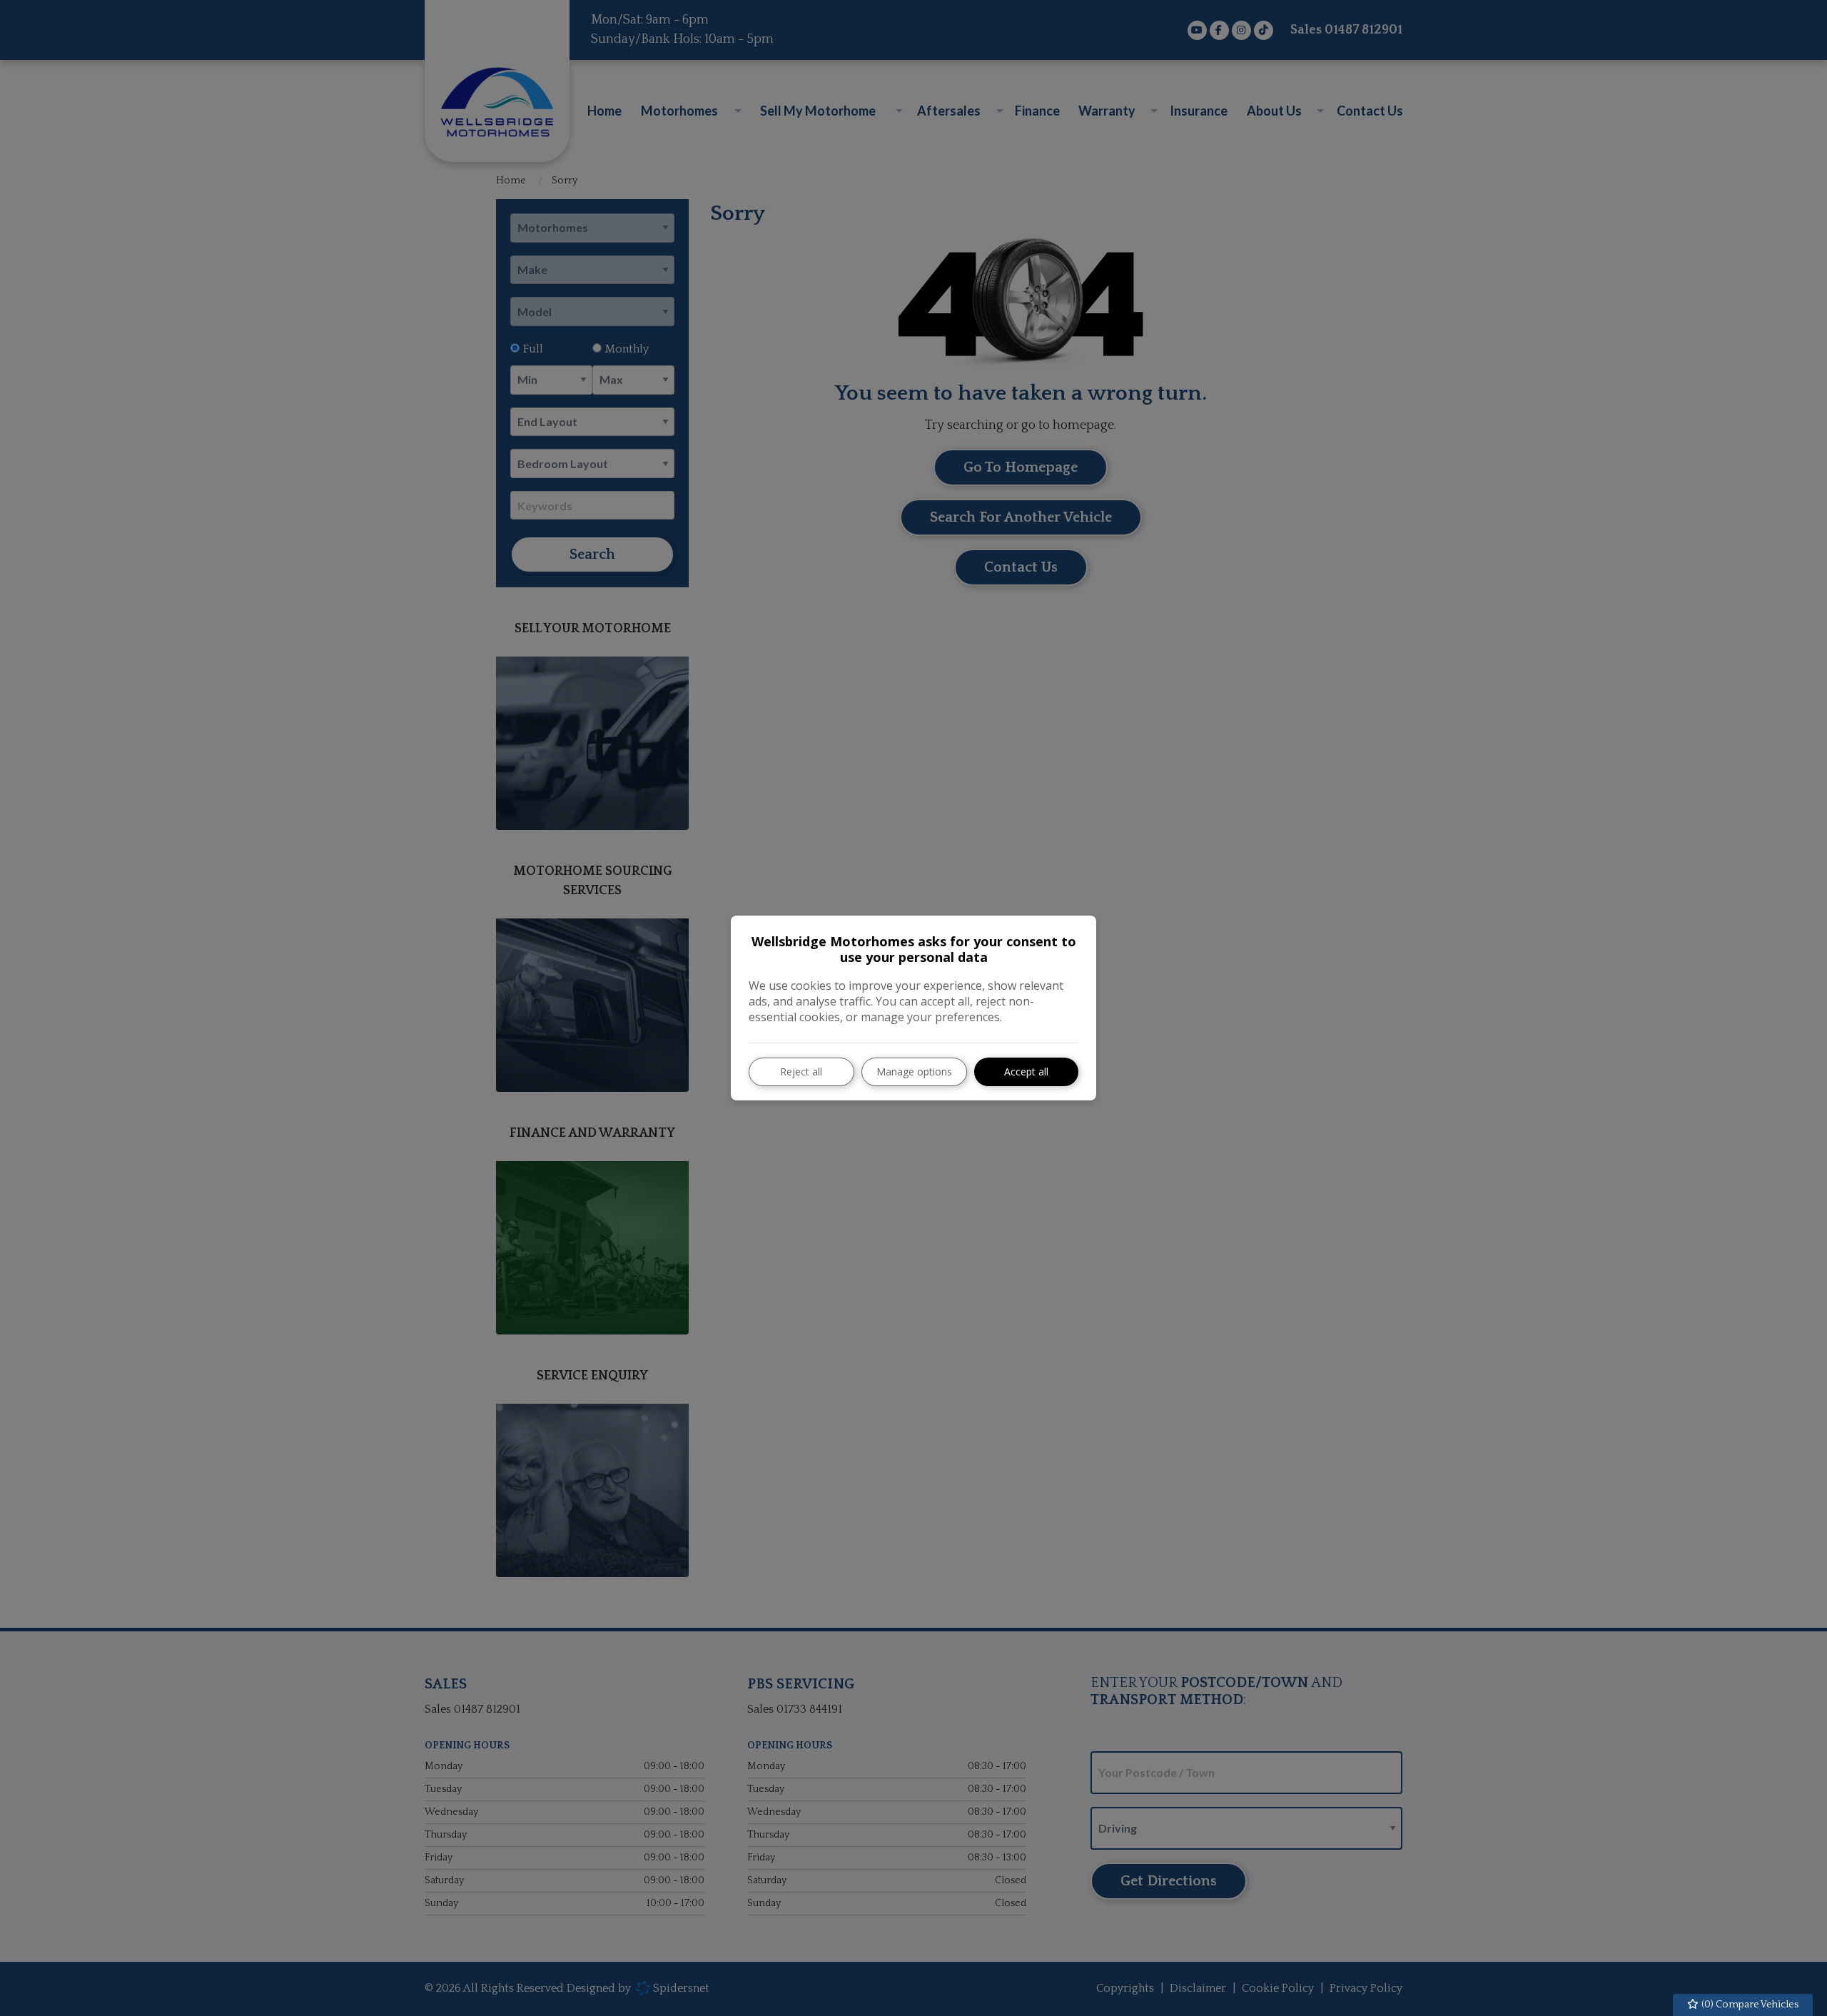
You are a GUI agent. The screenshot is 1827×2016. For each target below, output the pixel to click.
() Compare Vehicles (1749, 2005)
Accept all (1026, 1072)
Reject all (801, 1072)
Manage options (914, 1072)
